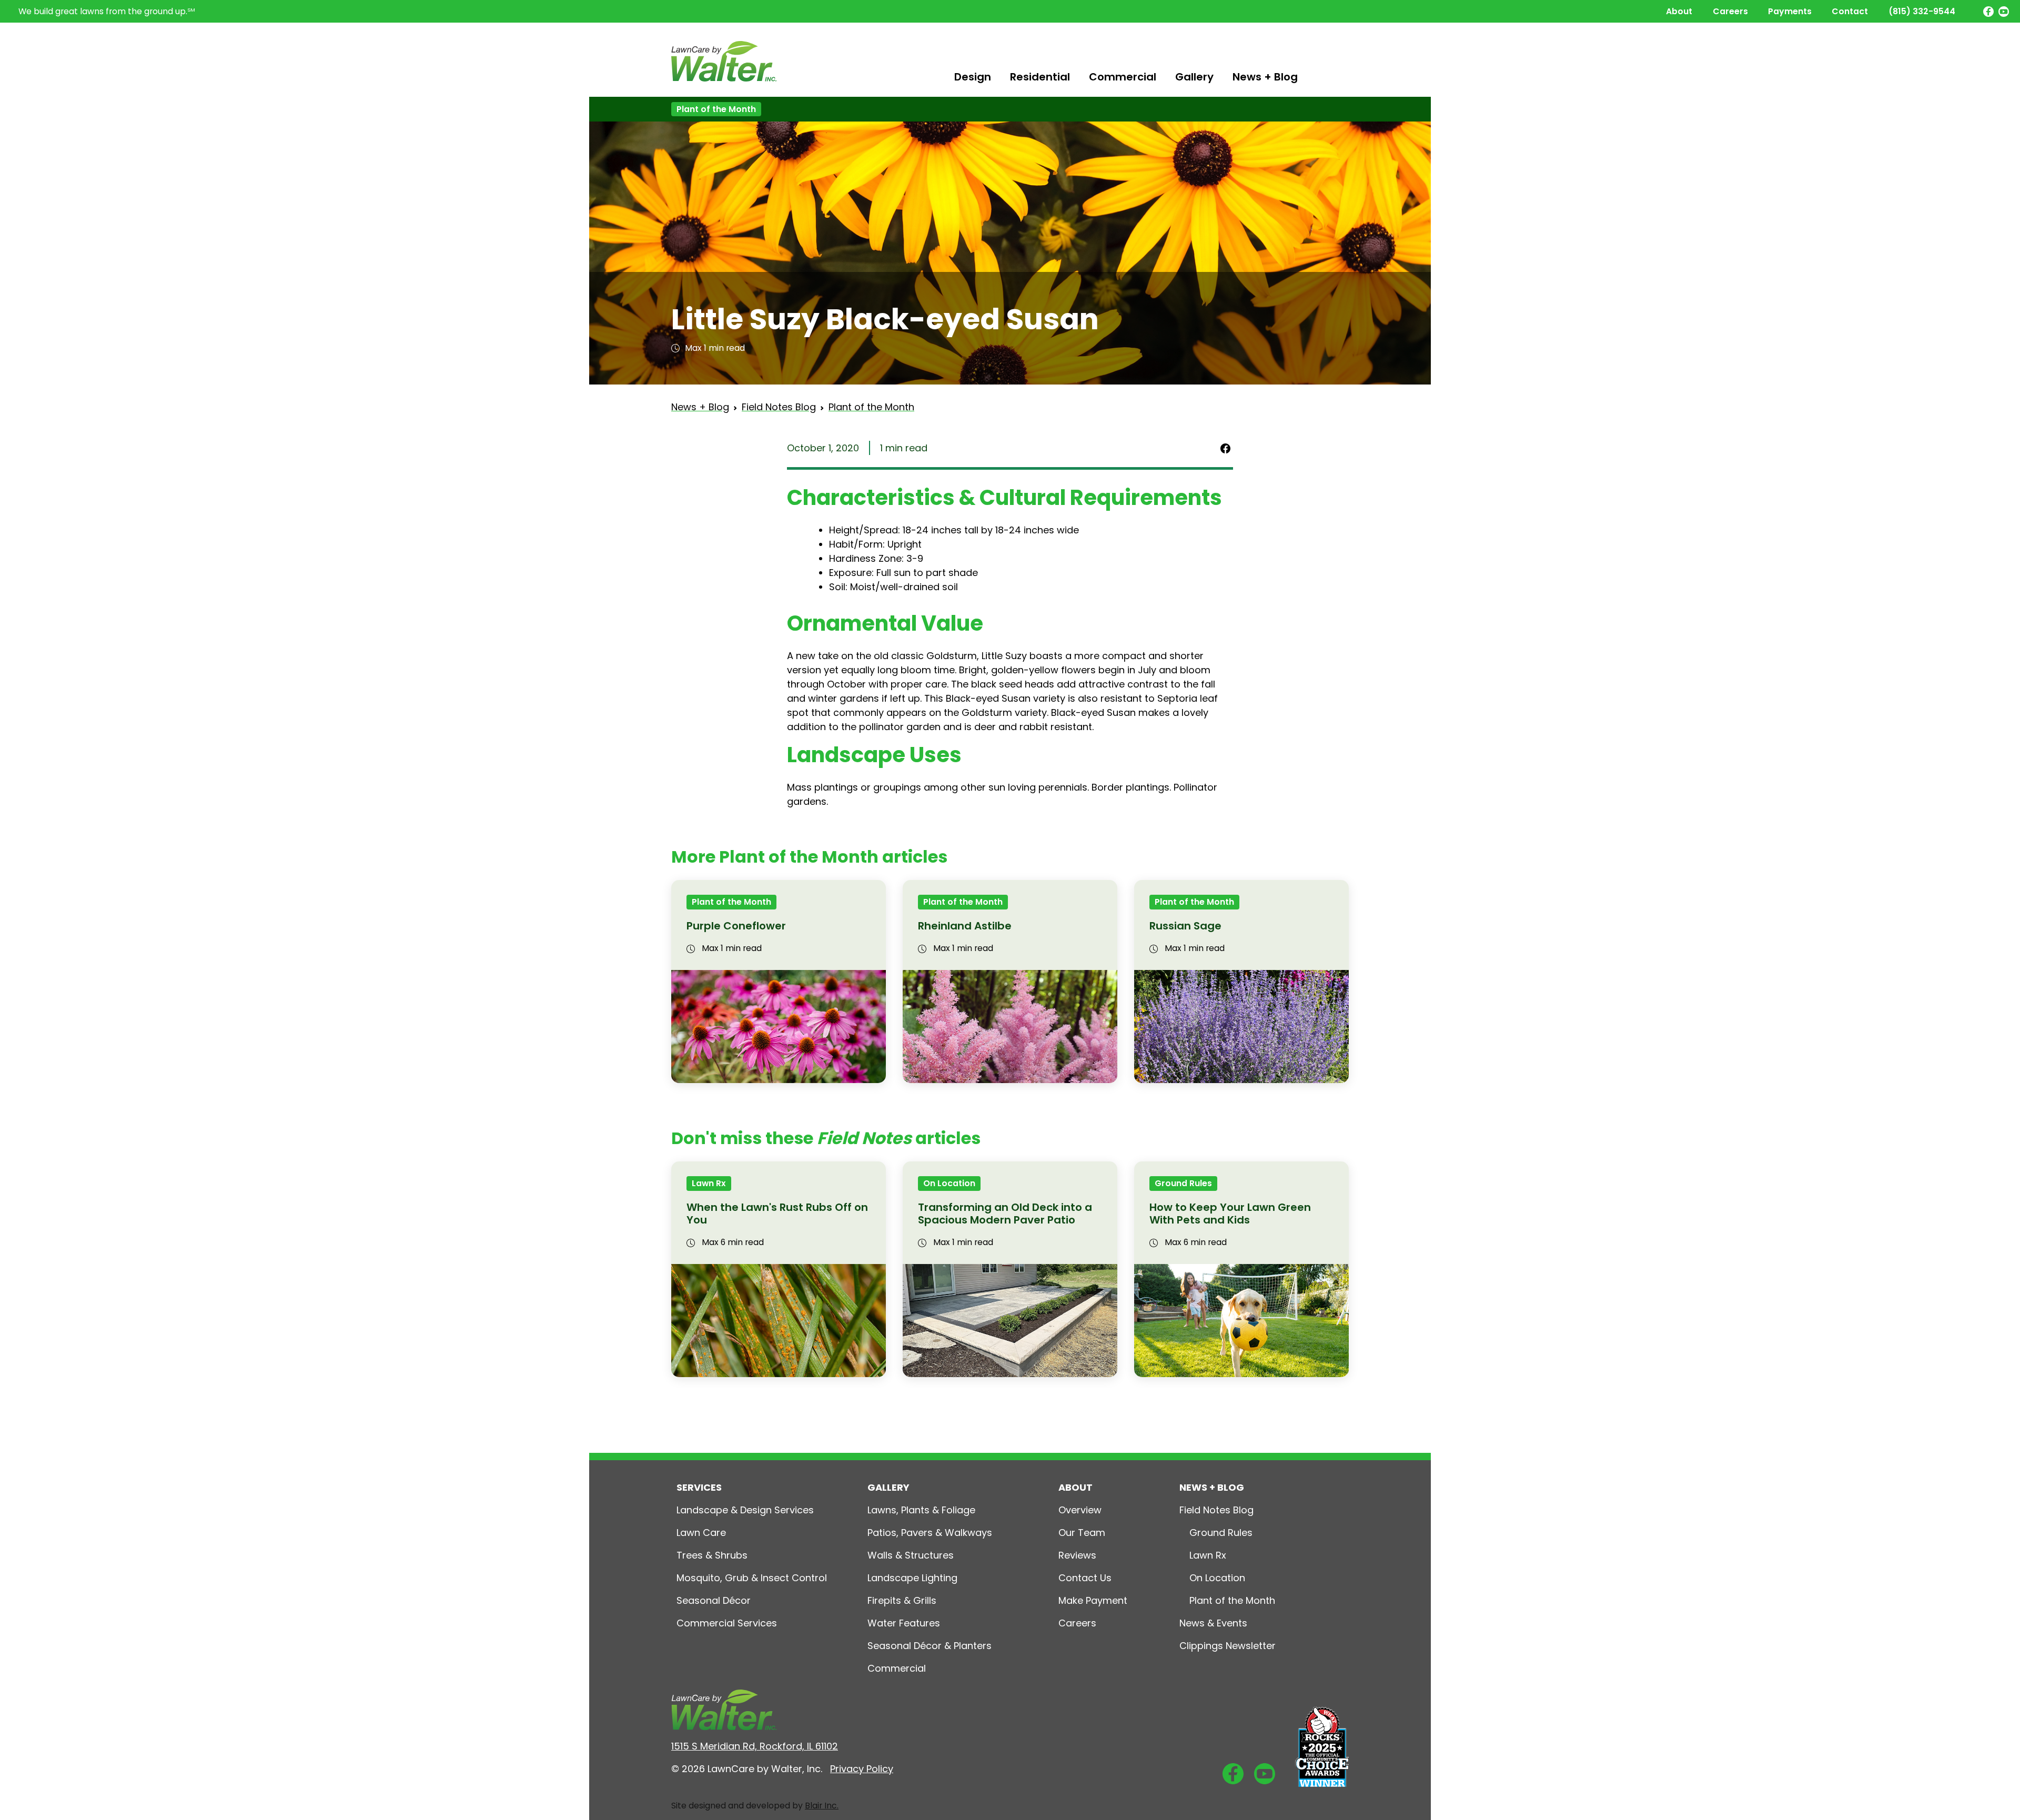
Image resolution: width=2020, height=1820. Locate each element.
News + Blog (1265, 77)
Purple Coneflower (736, 926)
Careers (1730, 11)
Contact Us (1085, 1578)
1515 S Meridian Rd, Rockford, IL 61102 (755, 1746)
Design (973, 77)
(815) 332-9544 (1922, 11)
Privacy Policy (862, 1769)
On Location (949, 1183)
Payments (1790, 11)
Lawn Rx (709, 1183)
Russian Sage (1185, 926)
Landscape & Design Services (745, 1510)
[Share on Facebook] (1225, 448)
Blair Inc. (822, 1806)
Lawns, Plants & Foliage (921, 1510)
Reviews (1077, 1555)
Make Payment (1093, 1600)
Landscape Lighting (912, 1578)
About (1679, 11)
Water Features (904, 1623)
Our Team (1082, 1533)
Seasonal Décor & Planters (930, 1646)
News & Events (1213, 1623)
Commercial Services (727, 1623)
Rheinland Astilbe (965, 926)
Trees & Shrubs (712, 1555)
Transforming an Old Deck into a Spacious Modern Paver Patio (1005, 1214)
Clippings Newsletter (1228, 1646)
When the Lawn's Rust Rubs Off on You (777, 1214)
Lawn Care (701, 1533)
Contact (1850, 11)
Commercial (1123, 77)
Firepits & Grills (902, 1600)
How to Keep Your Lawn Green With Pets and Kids (1230, 1214)
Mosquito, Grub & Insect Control (752, 1578)
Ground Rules (1183, 1183)
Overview (1080, 1510)
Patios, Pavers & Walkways (930, 1533)
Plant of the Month (716, 109)
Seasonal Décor (714, 1600)
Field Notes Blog (779, 407)
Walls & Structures (911, 1555)
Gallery (1194, 77)
